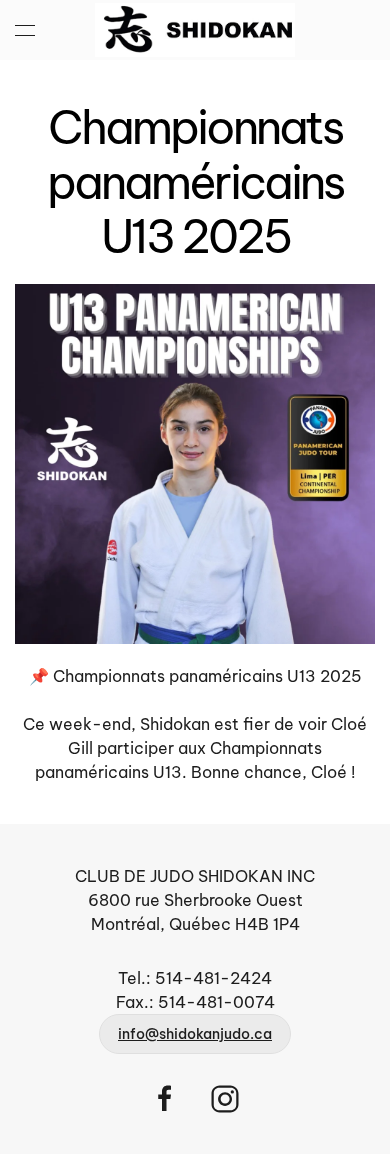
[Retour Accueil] (195, 30)
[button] (25, 30)
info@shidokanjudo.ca (195, 1034)
